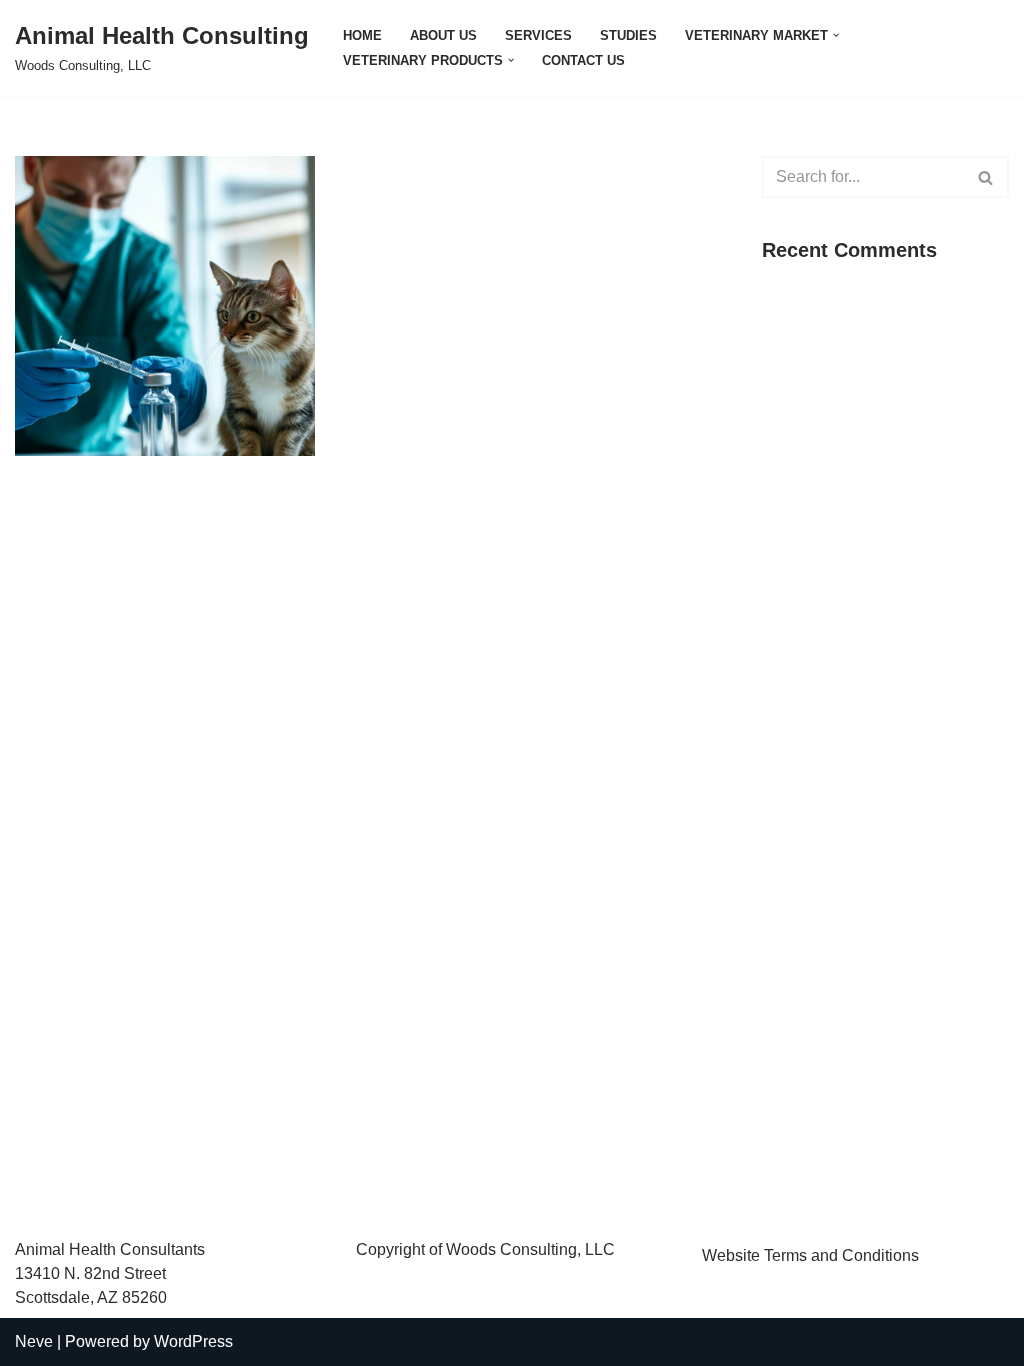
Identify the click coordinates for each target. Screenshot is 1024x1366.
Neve (34, 1341)
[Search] (986, 177)
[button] (836, 35)
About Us (443, 35)
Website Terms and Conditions (810, 1255)
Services (538, 35)
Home (362, 35)
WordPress (193, 1341)
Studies (628, 35)
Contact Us (583, 60)
